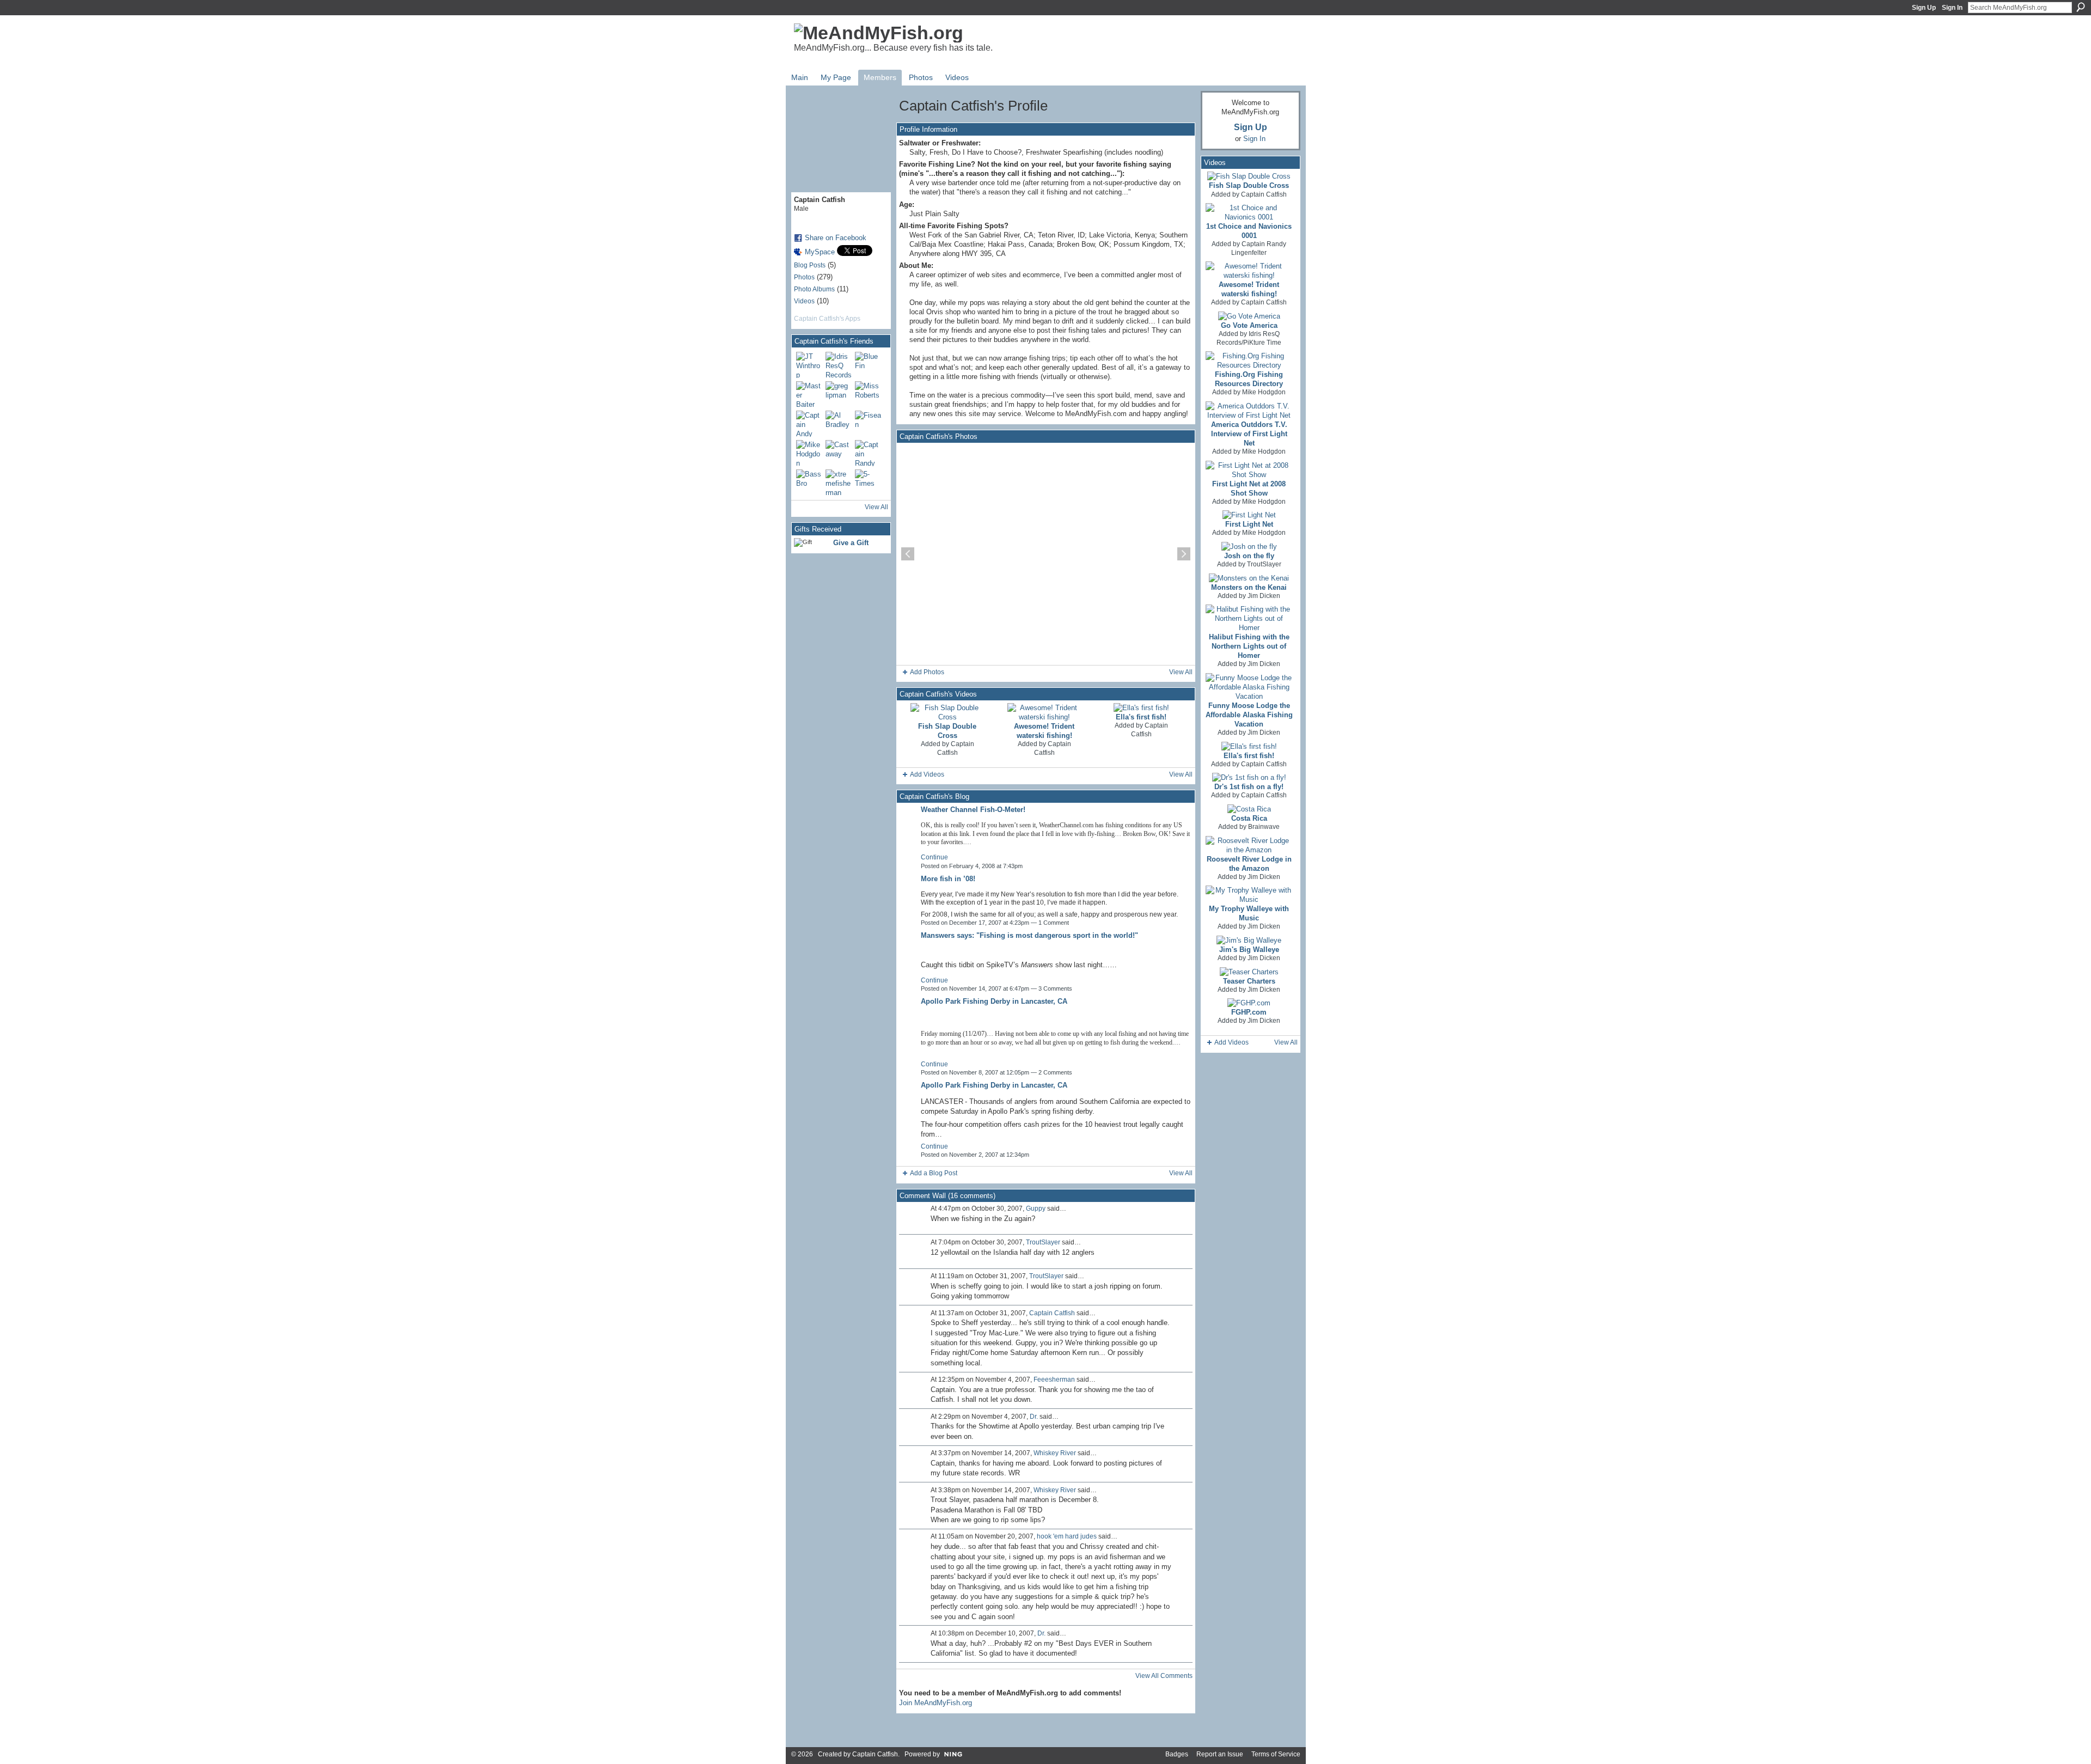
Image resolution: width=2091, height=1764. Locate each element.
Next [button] (1184, 554)
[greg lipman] (839, 394)
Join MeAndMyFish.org (936, 1703)
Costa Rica (1249, 818)
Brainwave (1264, 827)
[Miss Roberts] (868, 394)
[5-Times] (868, 483)
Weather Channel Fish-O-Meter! (973, 810)
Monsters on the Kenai (1249, 587)
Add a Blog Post (934, 1173)
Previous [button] (908, 554)
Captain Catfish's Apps (827, 319)
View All (876, 507)
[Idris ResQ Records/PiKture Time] (839, 365)
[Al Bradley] (839, 424)
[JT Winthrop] (809, 365)
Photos (804, 277)
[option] (1046, 554)
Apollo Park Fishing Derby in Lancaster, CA (994, 1001)
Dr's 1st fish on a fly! (1249, 787)
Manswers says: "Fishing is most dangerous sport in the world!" (1029, 935)
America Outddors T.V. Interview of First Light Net (1249, 434)
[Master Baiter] (809, 394)
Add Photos (927, 672)
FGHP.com (1249, 1012)
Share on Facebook (836, 238)
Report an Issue (1220, 1754)
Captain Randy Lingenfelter (1259, 248)
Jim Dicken (1264, 596)
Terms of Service (1276, 1754)
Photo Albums (814, 289)
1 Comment (1054, 923)
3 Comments (1055, 988)
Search (2081, 7)
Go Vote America (1249, 325)
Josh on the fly (1249, 556)
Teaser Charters (1249, 981)
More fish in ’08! (948, 879)
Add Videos (927, 774)
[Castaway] (839, 453)
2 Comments (1055, 1072)
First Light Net (1249, 524)
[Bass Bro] (809, 483)
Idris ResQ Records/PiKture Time (1249, 338)
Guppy (1036, 1208)
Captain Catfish (956, 748)
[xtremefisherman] (839, 483)
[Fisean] (868, 424)
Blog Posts (810, 265)
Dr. (1034, 1417)
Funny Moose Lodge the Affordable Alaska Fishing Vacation (1249, 715)
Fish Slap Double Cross (1249, 185)
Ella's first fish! (1141, 717)
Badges (1177, 1754)
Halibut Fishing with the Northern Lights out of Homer (1249, 646)
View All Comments (1164, 1676)
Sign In (1952, 8)
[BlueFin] (868, 365)
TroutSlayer (1043, 1242)
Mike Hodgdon (1264, 392)
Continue (934, 857)
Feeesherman (1054, 1380)
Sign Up (1924, 8)
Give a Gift (851, 543)
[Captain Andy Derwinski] (809, 424)
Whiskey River (1055, 1453)
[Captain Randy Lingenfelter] (868, 453)
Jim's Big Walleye (1249, 950)
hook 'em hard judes (1067, 1536)
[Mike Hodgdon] (809, 453)
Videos (804, 301)
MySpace (820, 252)
